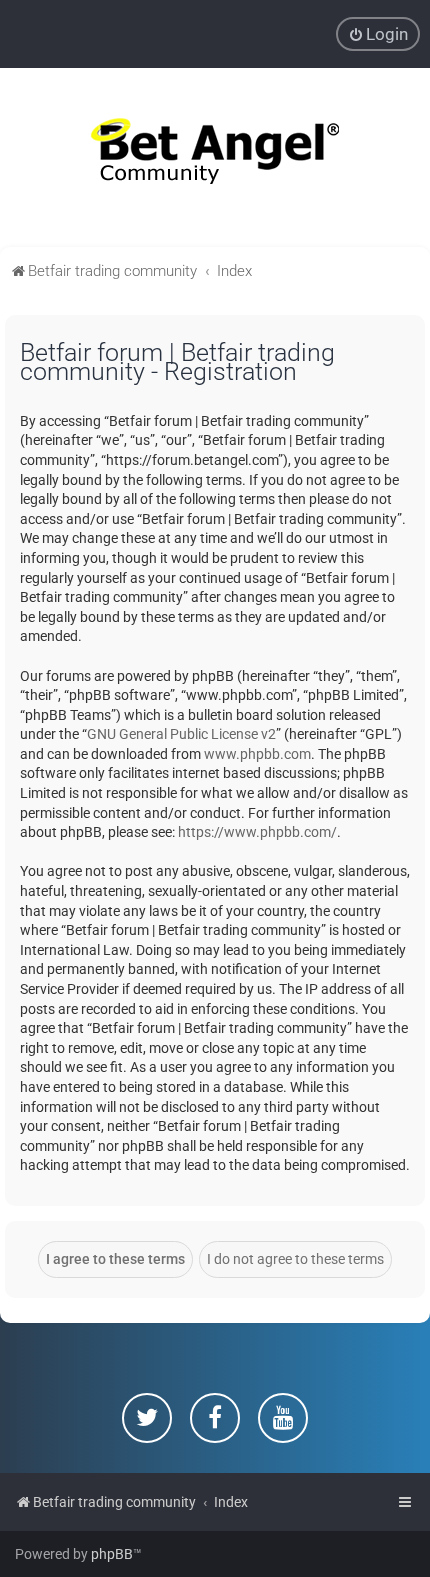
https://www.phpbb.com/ (257, 832)
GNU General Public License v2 (181, 734)
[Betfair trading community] (215, 157)
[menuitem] (378, 34)
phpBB (112, 1554)
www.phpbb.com (257, 754)
